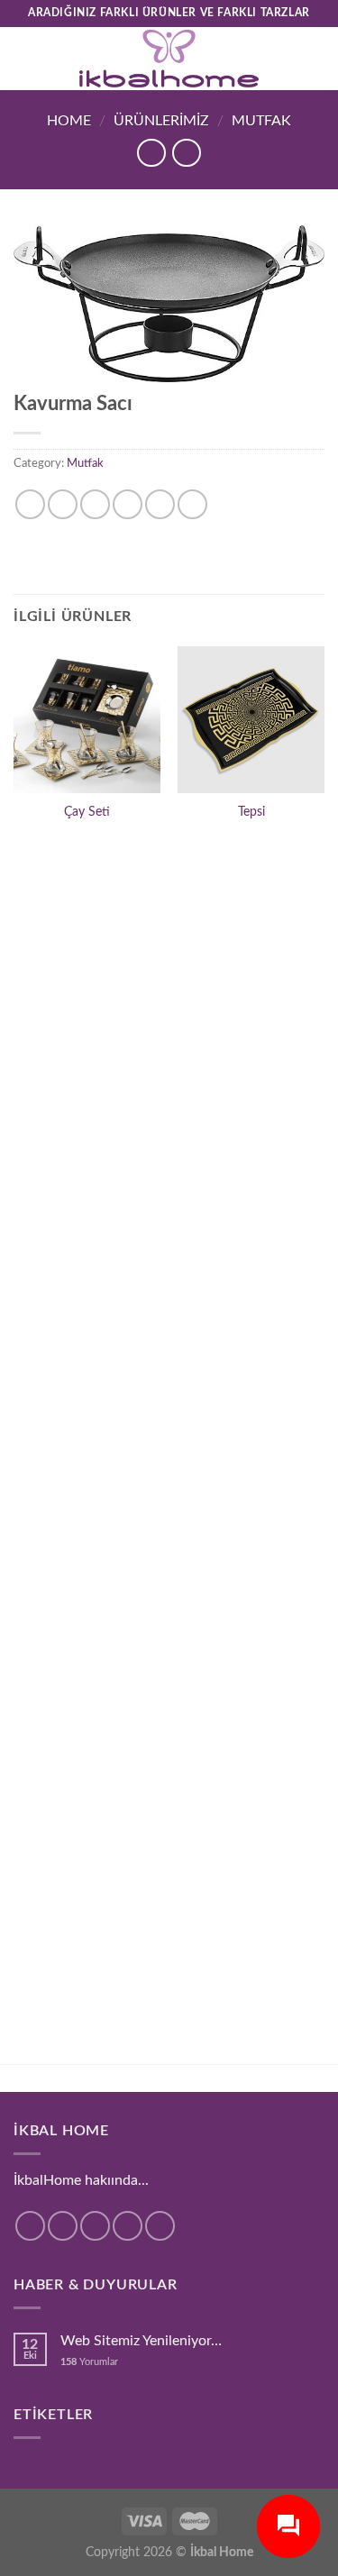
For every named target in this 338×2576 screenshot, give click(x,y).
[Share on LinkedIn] (192, 504)
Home (69, 121)
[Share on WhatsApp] (30, 504)
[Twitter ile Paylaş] (95, 504)
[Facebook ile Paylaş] (63, 504)
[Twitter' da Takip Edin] (95, 2226)
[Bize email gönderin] (128, 2226)
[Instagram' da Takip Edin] (63, 2226)
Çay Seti (87, 812)
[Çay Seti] (87, 720)
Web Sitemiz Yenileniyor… (141, 2341)
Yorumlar (89, 2362)
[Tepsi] (251, 720)
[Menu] (24, 58)
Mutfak (261, 121)
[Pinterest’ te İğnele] (160, 504)
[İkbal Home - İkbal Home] (169, 59)
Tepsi (251, 812)
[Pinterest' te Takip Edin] (160, 2226)
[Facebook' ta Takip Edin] (30, 2226)
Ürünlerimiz (161, 121)
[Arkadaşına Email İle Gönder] (128, 504)
